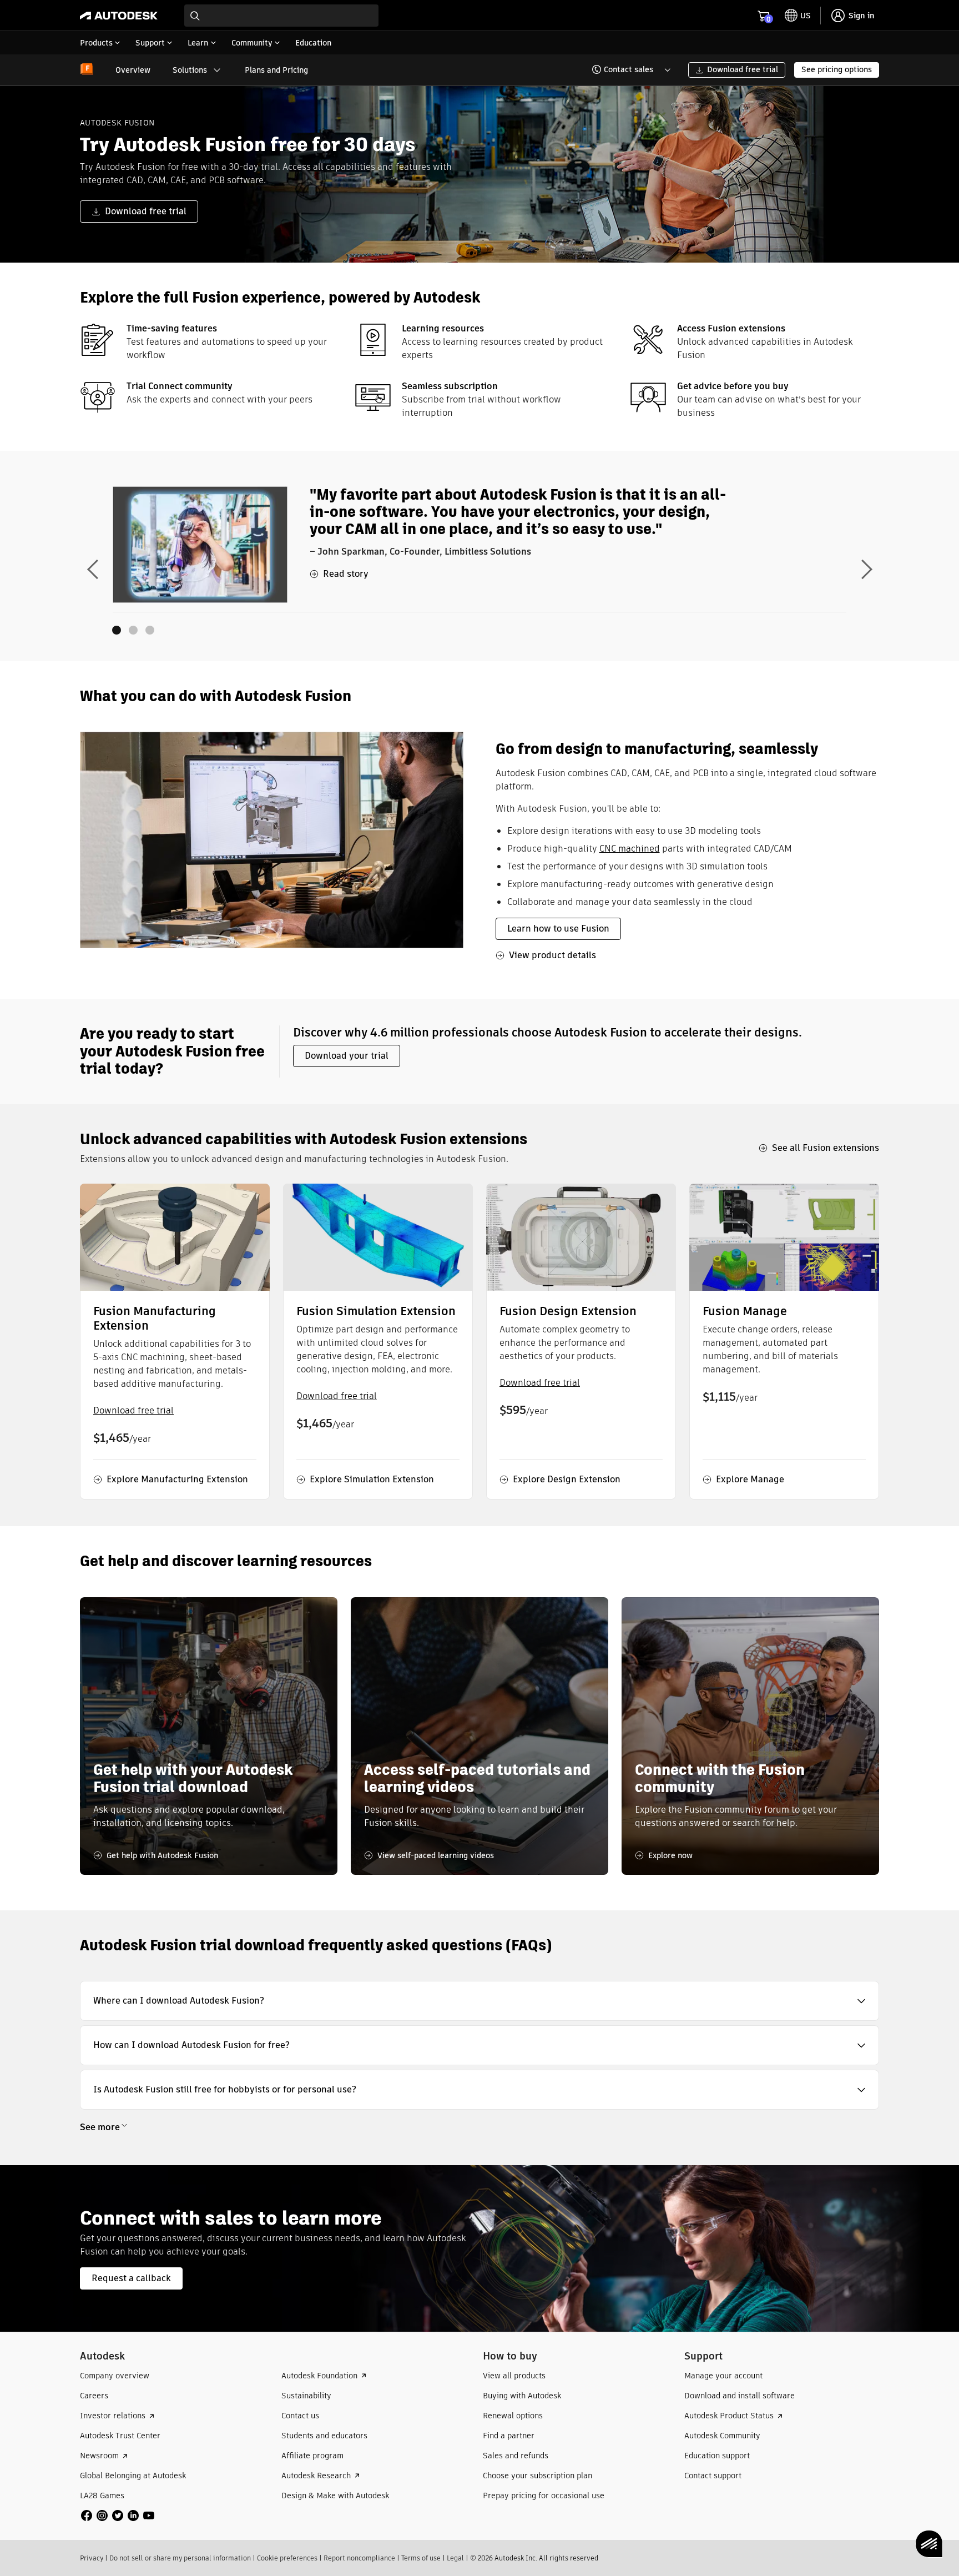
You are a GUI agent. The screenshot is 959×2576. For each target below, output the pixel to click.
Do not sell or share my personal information (180, 2558)
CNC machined (630, 849)
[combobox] (281, 16)
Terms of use (421, 2558)
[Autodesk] (119, 16)
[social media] (118, 2515)
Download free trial (133, 1410)
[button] (625, 70)
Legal (455, 2558)
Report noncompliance (359, 2558)
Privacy (92, 2558)
